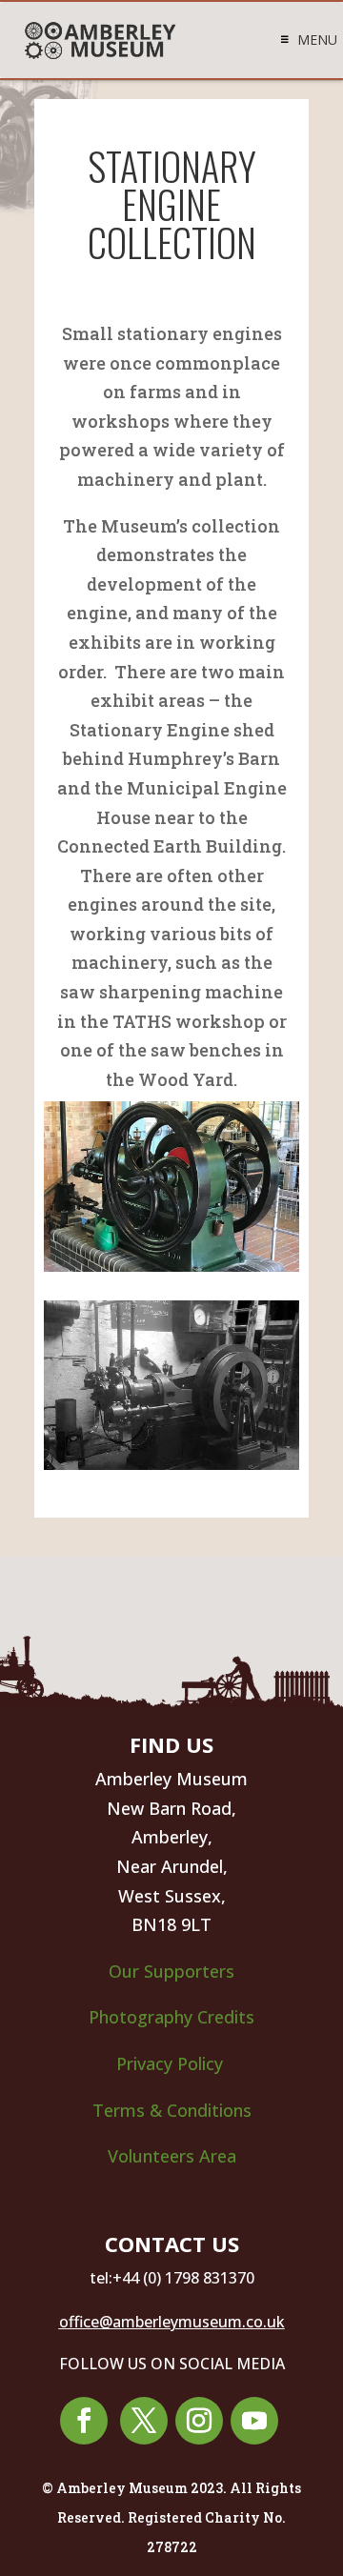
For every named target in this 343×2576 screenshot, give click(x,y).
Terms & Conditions (172, 2110)
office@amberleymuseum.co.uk (172, 2322)
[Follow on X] (144, 2421)
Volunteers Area (172, 2156)
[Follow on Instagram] (199, 2421)
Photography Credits (171, 2017)
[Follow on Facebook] (84, 2421)
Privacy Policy (172, 2063)
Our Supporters (171, 1971)
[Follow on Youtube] (254, 2421)
